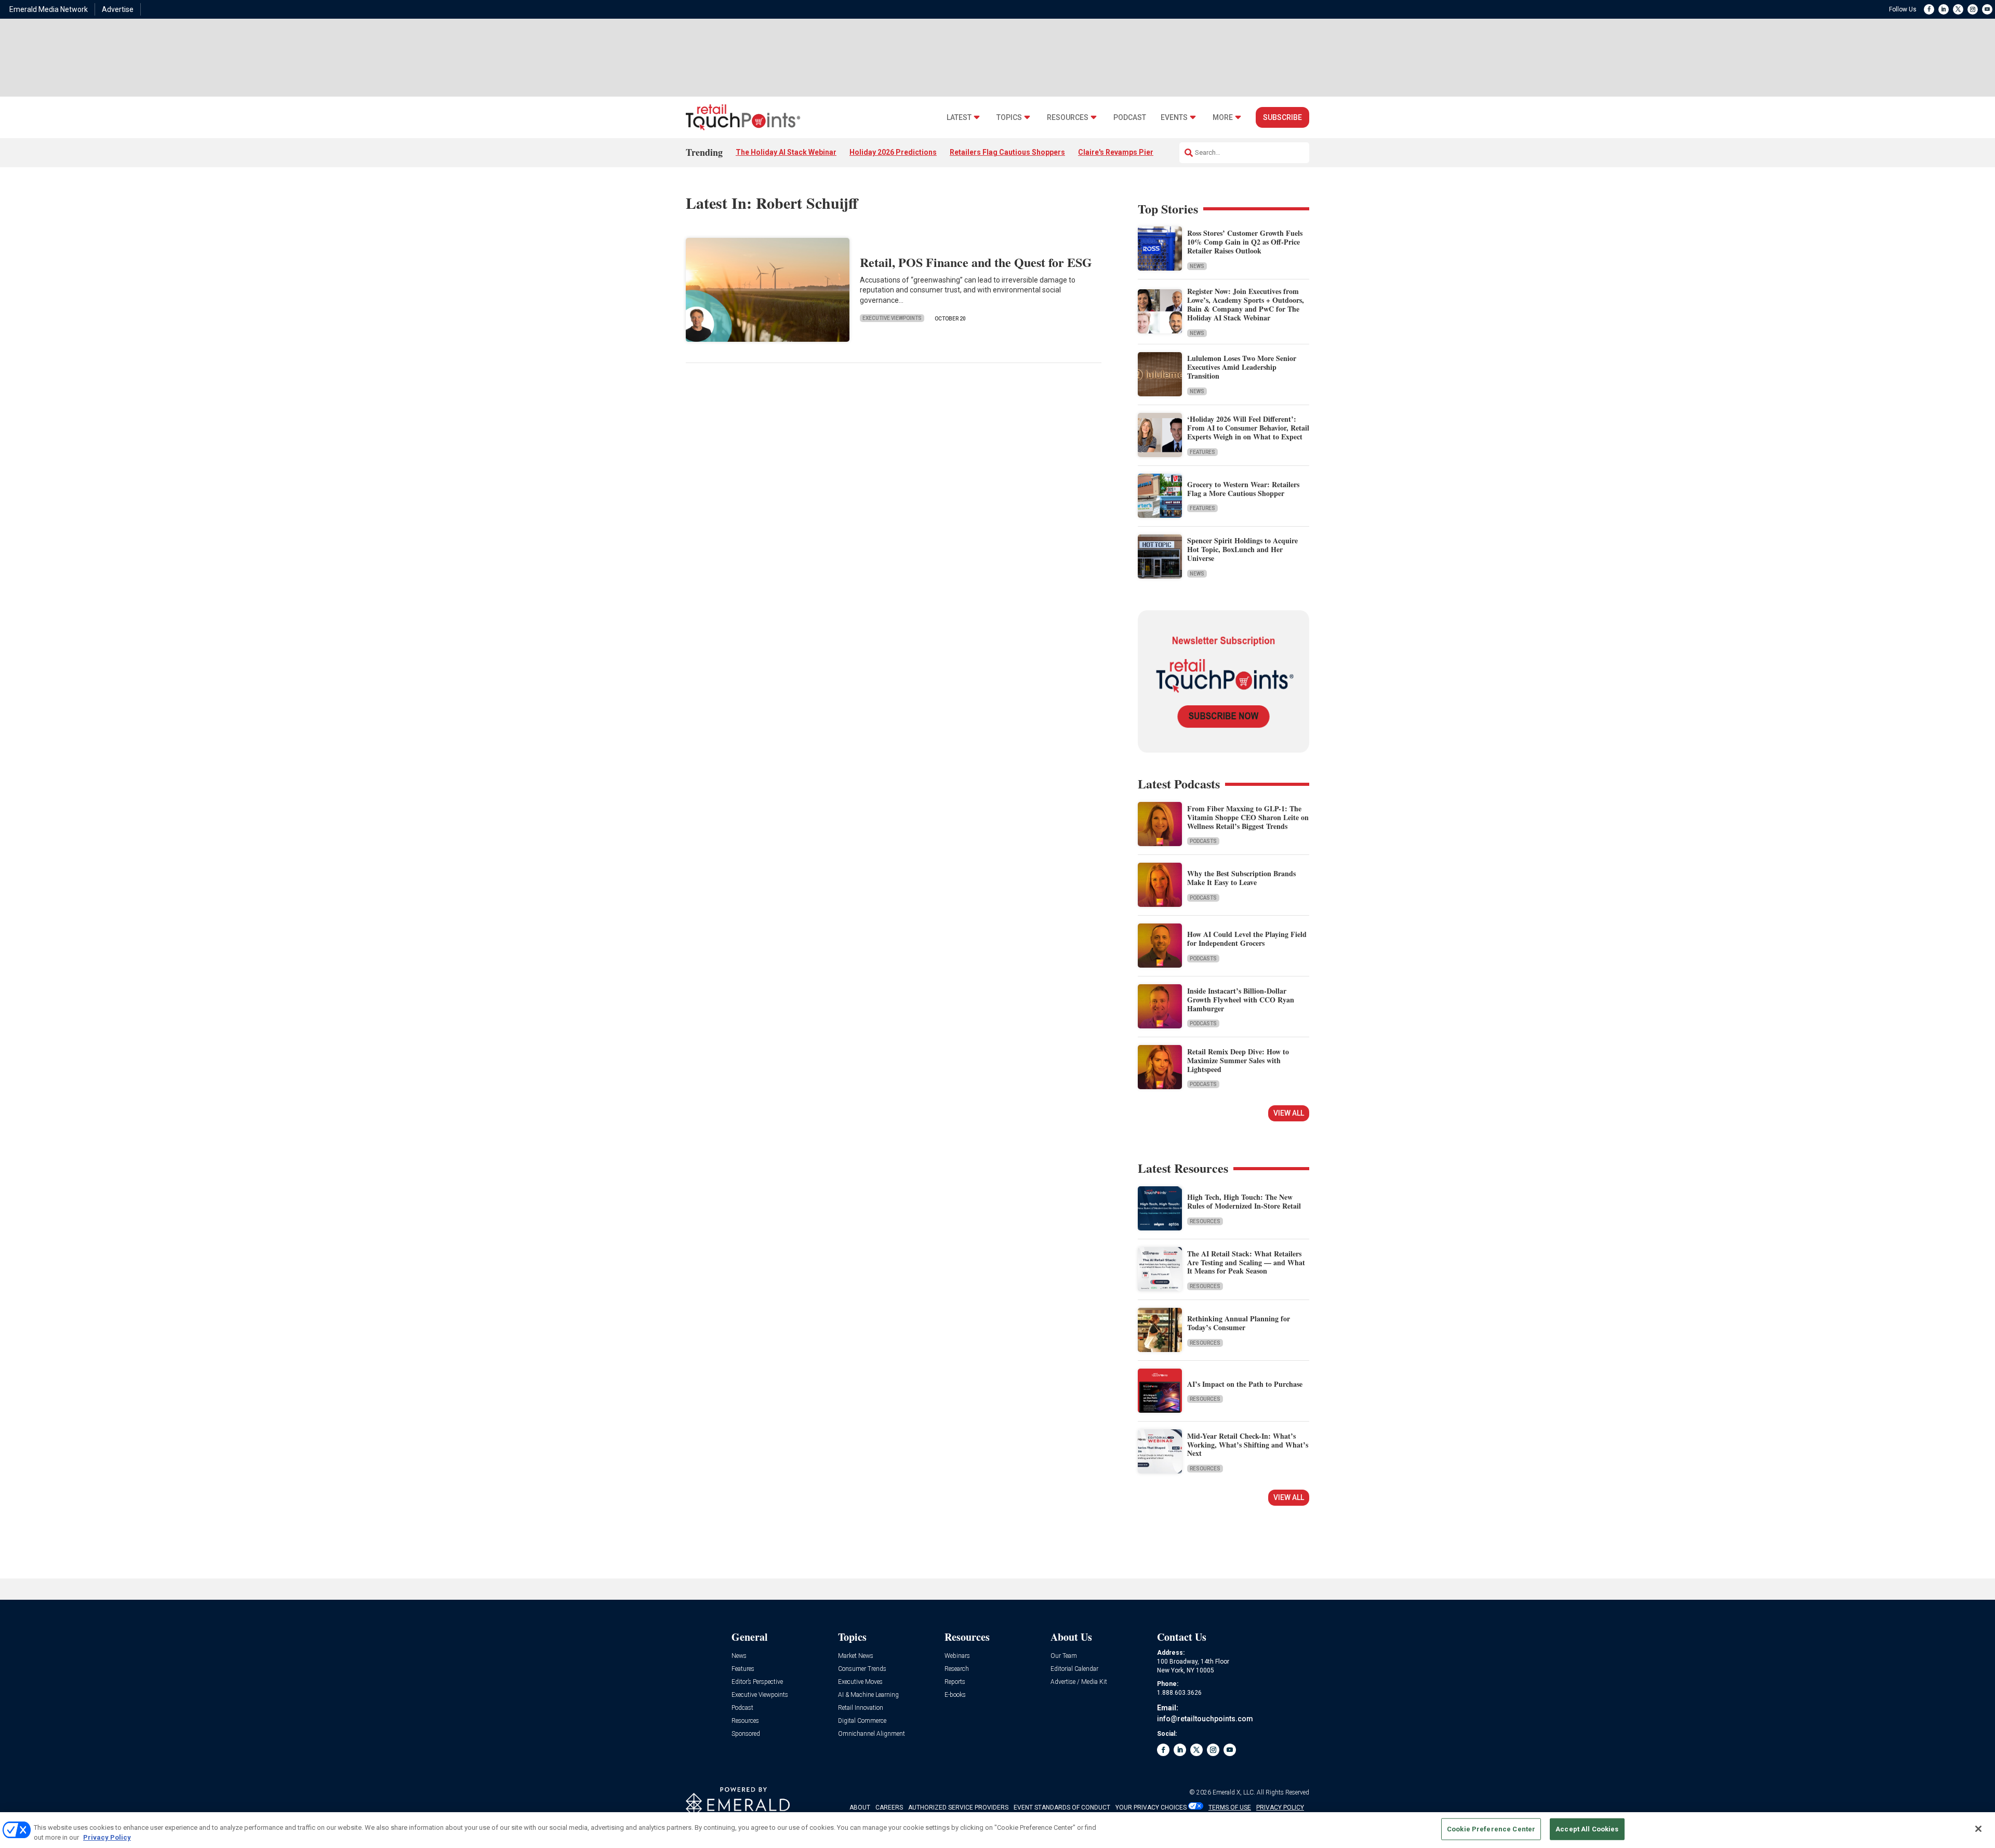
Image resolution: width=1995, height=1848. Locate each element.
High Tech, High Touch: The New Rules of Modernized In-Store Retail (1244, 1201)
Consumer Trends (862, 1669)
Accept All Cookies (1587, 1829)
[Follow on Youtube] (1987, 9)
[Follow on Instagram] (1973, 9)
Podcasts (1203, 841)
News (1197, 266)
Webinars (957, 1656)
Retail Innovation (861, 1708)
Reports (955, 1682)
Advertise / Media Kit (1079, 1682)
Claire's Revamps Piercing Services (1139, 152)
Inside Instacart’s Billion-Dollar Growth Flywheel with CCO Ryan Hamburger (1241, 1000)
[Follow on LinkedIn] (1944, 9)
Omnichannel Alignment (872, 1734)
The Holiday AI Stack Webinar (786, 152)
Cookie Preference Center (1491, 1829)
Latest (959, 118)
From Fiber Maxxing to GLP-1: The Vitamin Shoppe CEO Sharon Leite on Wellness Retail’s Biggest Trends (1248, 817)
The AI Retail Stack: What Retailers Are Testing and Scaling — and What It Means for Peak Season (1246, 1262)
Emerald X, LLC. (1234, 1792)
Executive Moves (860, 1682)
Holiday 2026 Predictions (893, 152)
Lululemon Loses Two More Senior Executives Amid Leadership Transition (1242, 367)
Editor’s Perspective (757, 1682)
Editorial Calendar (1074, 1669)
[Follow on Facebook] (1929, 9)
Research (957, 1669)
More (1223, 118)
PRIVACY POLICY (1280, 1807)
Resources (1068, 118)
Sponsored (746, 1734)
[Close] (1978, 1829)
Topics (1009, 118)
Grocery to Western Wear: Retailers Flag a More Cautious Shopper (1243, 489)
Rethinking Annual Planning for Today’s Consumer (1239, 1323)
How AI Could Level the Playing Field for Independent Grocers (1247, 939)
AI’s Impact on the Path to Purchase (1245, 1384)
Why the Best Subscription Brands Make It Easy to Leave (1241, 878)
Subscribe (1282, 117)
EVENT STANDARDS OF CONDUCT (1062, 1807)
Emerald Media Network (49, 9)
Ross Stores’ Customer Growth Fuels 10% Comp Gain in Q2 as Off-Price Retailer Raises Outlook (1245, 242)
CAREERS (889, 1807)
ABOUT (860, 1807)
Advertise (118, 9)
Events (1174, 118)
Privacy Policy (107, 1837)
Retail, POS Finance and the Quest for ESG (976, 262)
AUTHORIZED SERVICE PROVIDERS (958, 1807)
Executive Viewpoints (892, 318)
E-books (955, 1695)
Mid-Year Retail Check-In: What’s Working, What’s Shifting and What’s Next (1248, 1445)
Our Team (1064, 1656)
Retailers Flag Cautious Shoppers (1007, 152)
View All (1289, 1113)
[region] (997, 1830)
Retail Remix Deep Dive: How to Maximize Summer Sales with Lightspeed (1238, 1060)
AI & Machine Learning (868, 1695)
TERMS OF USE (1230, 1807)
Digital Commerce (862, 1721)
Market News (856, 1656)
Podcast (1130, 118)
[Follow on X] (1958, 9)
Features (1202, 452)
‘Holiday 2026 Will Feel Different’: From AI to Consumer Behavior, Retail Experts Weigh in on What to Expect (1248, 428)
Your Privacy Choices (1151, 1807)
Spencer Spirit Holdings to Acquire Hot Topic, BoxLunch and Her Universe (1242, 549)
